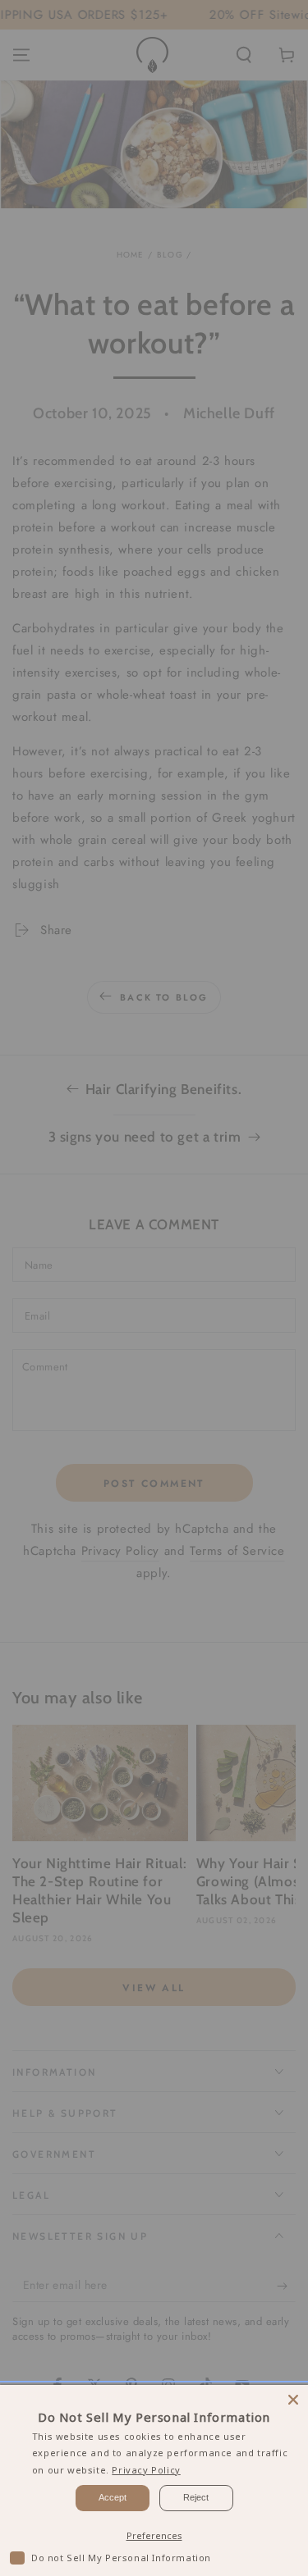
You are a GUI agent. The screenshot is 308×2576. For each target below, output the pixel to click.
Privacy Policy (146, 2470)
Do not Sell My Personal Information (121, 2558)
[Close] (293, 2400)
